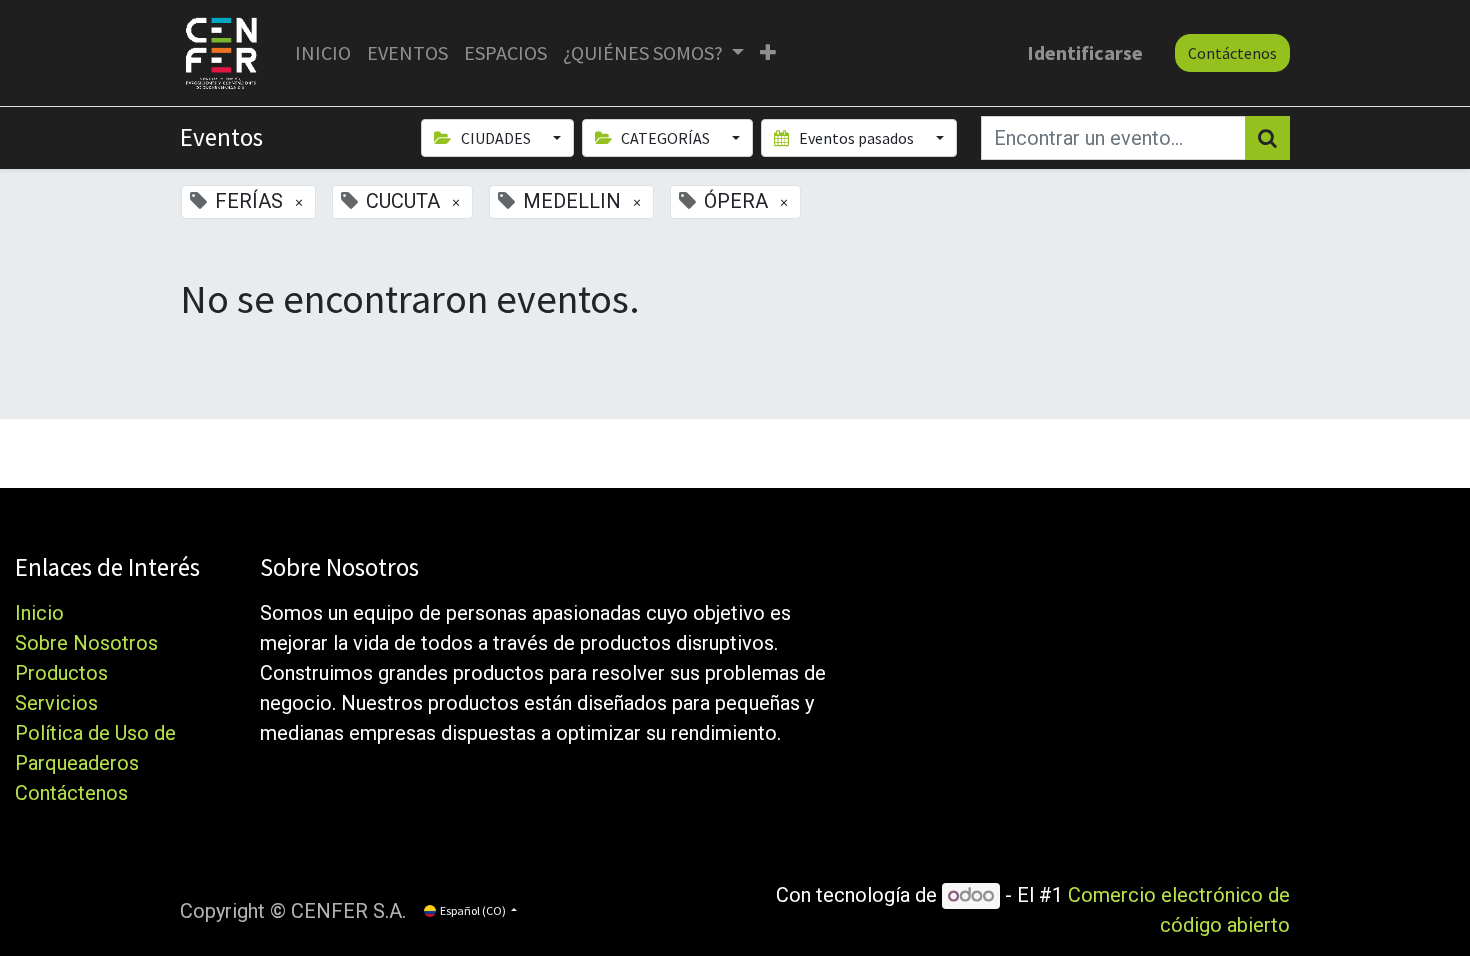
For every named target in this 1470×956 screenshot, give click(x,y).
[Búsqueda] (1267, 138)
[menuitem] (323, 53)
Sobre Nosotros (86, 643)
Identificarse (1085, 52)
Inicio (39, 613)
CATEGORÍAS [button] (665, 138)
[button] (768, 53)
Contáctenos (1232, 53)
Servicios (56, 703)
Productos (61, 673)
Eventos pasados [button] (856, 138)
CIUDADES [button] (496, 138)
